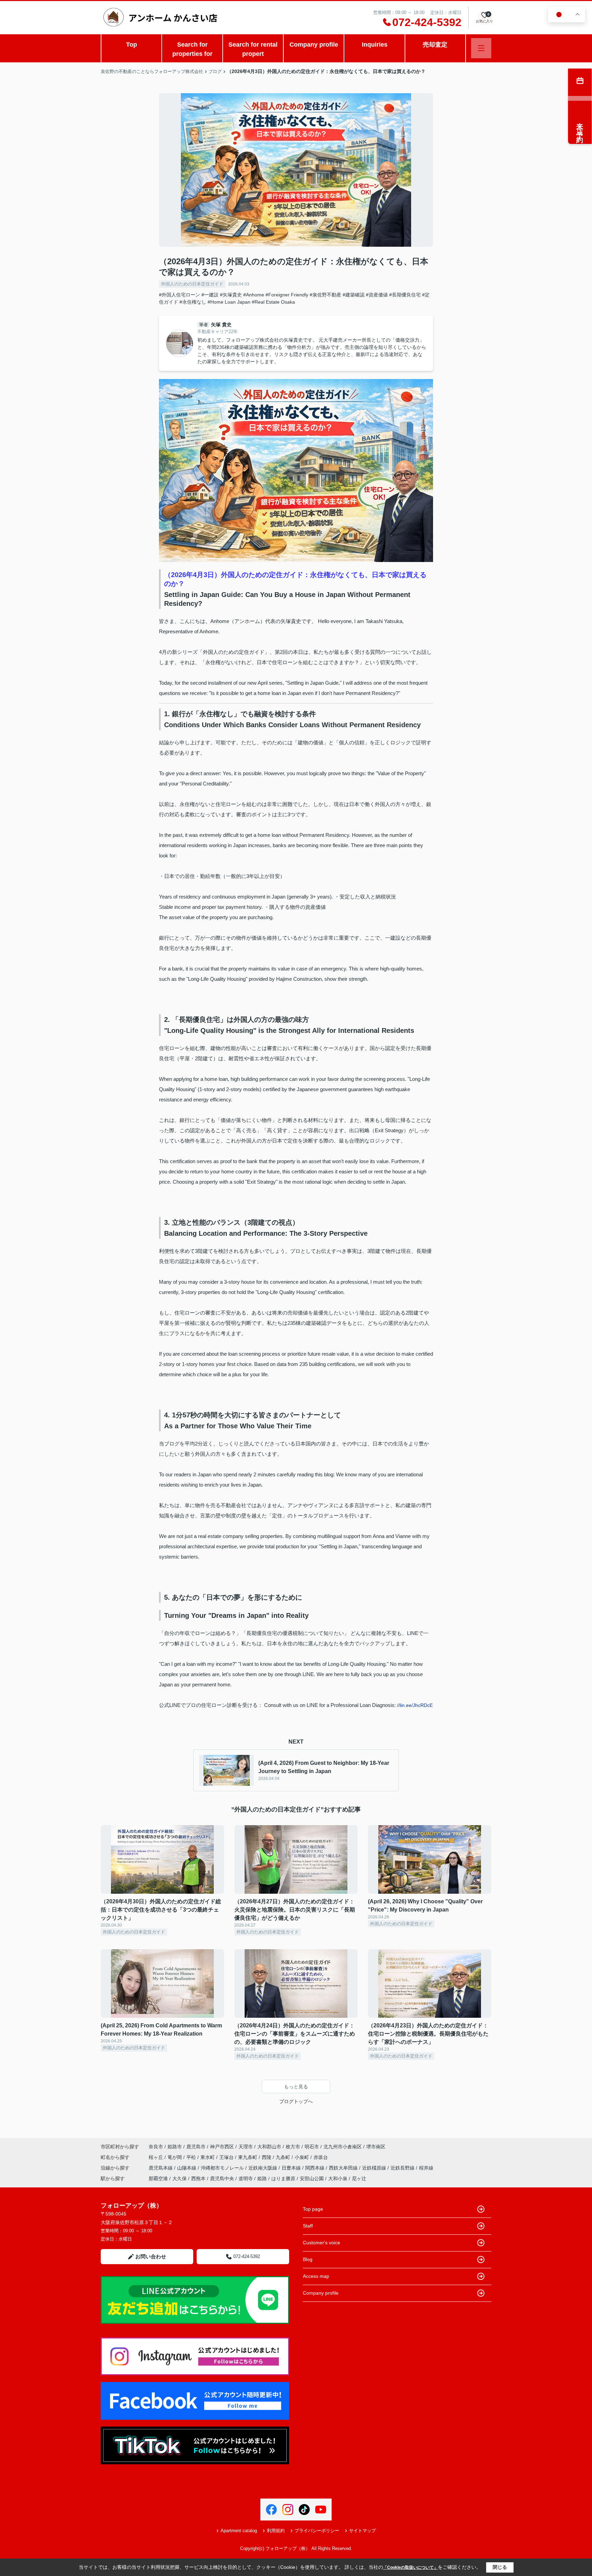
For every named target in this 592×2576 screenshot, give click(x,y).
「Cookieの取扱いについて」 (410, 2567)
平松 (192, 2157)
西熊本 (198, 2178)
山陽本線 (187, 2168)
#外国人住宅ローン (180, 295)
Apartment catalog (239, 2531)
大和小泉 (338, 2178)
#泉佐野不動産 (325, 295)
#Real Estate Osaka (273, 302)
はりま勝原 (283, 2178)
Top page (313, 2209)
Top (132, 45)
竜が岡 (175, 2157)
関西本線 (316, 2168)
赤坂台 (321, 2157)
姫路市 (175, 2147)
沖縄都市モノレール (223, 2168)
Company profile (314, 45)
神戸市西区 (222, 2147)
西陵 (267, 2157)
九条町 (284, 2157)
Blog (308, 2259)
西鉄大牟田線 (344, 2168)
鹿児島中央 (222, 2178)
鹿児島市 (196, 2147)
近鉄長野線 (403, 2168)
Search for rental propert (253, 49)
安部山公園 (312, 2178)
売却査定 (435, 45)
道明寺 (246, 2178)
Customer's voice (322, 2243)
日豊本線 (292, 2168)
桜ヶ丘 (157, 2157)
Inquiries (375, 45)
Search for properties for (192, 49)
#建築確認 (354, 295)
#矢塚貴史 (231, 295)
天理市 (246, 2147)
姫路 (262, 2178)
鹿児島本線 (161, 2168)
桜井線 (426, 2168)
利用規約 (276, 2531)
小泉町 (303, 2157)
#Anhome (254, 295)
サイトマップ (362, 2531)
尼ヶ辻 (359, 2178)
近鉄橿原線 (375, 2168)
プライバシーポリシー (317, 2531)
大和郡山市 (269, 2147)
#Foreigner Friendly (287, 295)
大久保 (180, 2178)
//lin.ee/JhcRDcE (415, 1705)
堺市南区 (376, 2147)
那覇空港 (158, 2178)
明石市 (312, 2147)
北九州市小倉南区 (343, 2147)
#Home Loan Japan (229, 302)
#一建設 (210, 295)
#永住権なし (193, 302)
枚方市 (293, 2147)
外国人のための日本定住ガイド (192, 284)
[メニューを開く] (481, 48)
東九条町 (248, 2157)
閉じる (500, 2567)
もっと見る (296, 2087)
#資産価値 (377, 295)
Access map (316, 2276)
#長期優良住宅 (405, 295)
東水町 (208, 2157)
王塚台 (227, 2157)
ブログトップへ (296, 2101)
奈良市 (156, 2147)
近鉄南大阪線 (263, 2168)
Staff (308, 2226)
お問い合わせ (151, 2256)
